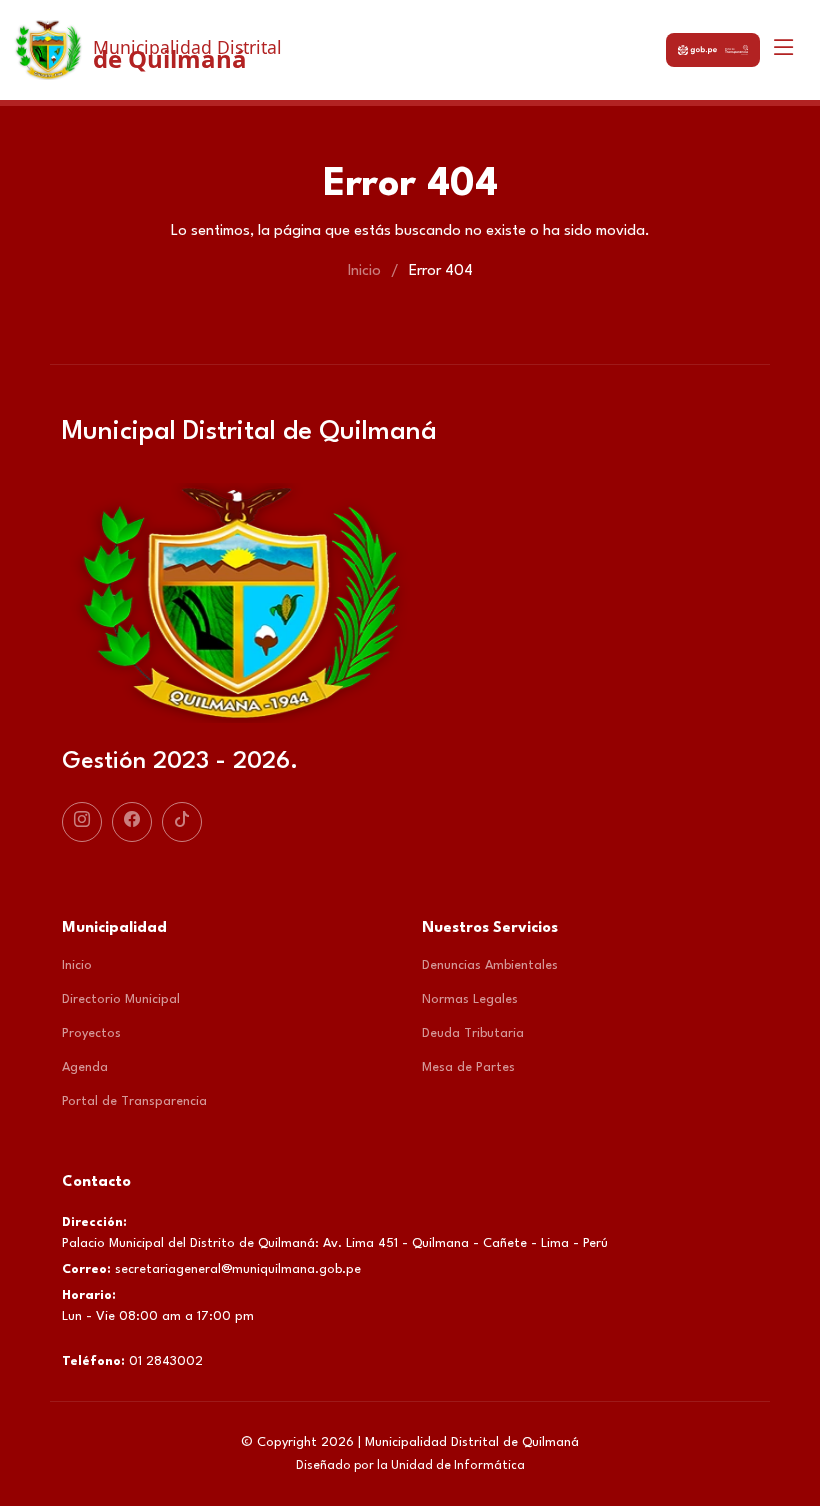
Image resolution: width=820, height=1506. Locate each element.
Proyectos (91, 1033)
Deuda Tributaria (473, 1033)
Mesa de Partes (468, 1067)
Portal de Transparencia (134, 1101)
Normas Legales (470, 999)
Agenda (85, 1067)
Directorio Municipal (121, 999)
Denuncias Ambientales (490, 965)
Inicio (364, 271)
